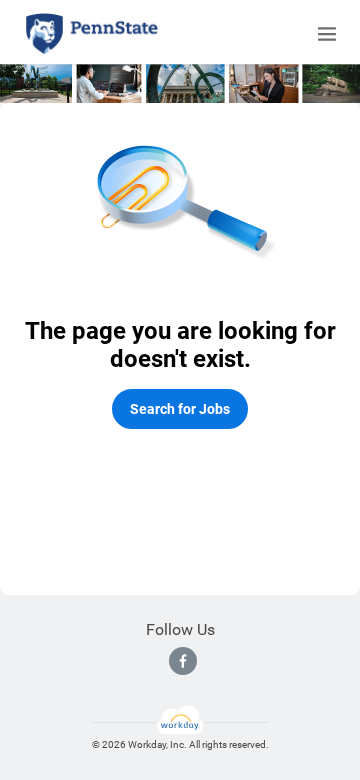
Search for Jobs (180, 409)
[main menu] (327, 34)
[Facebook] (183, 661)
